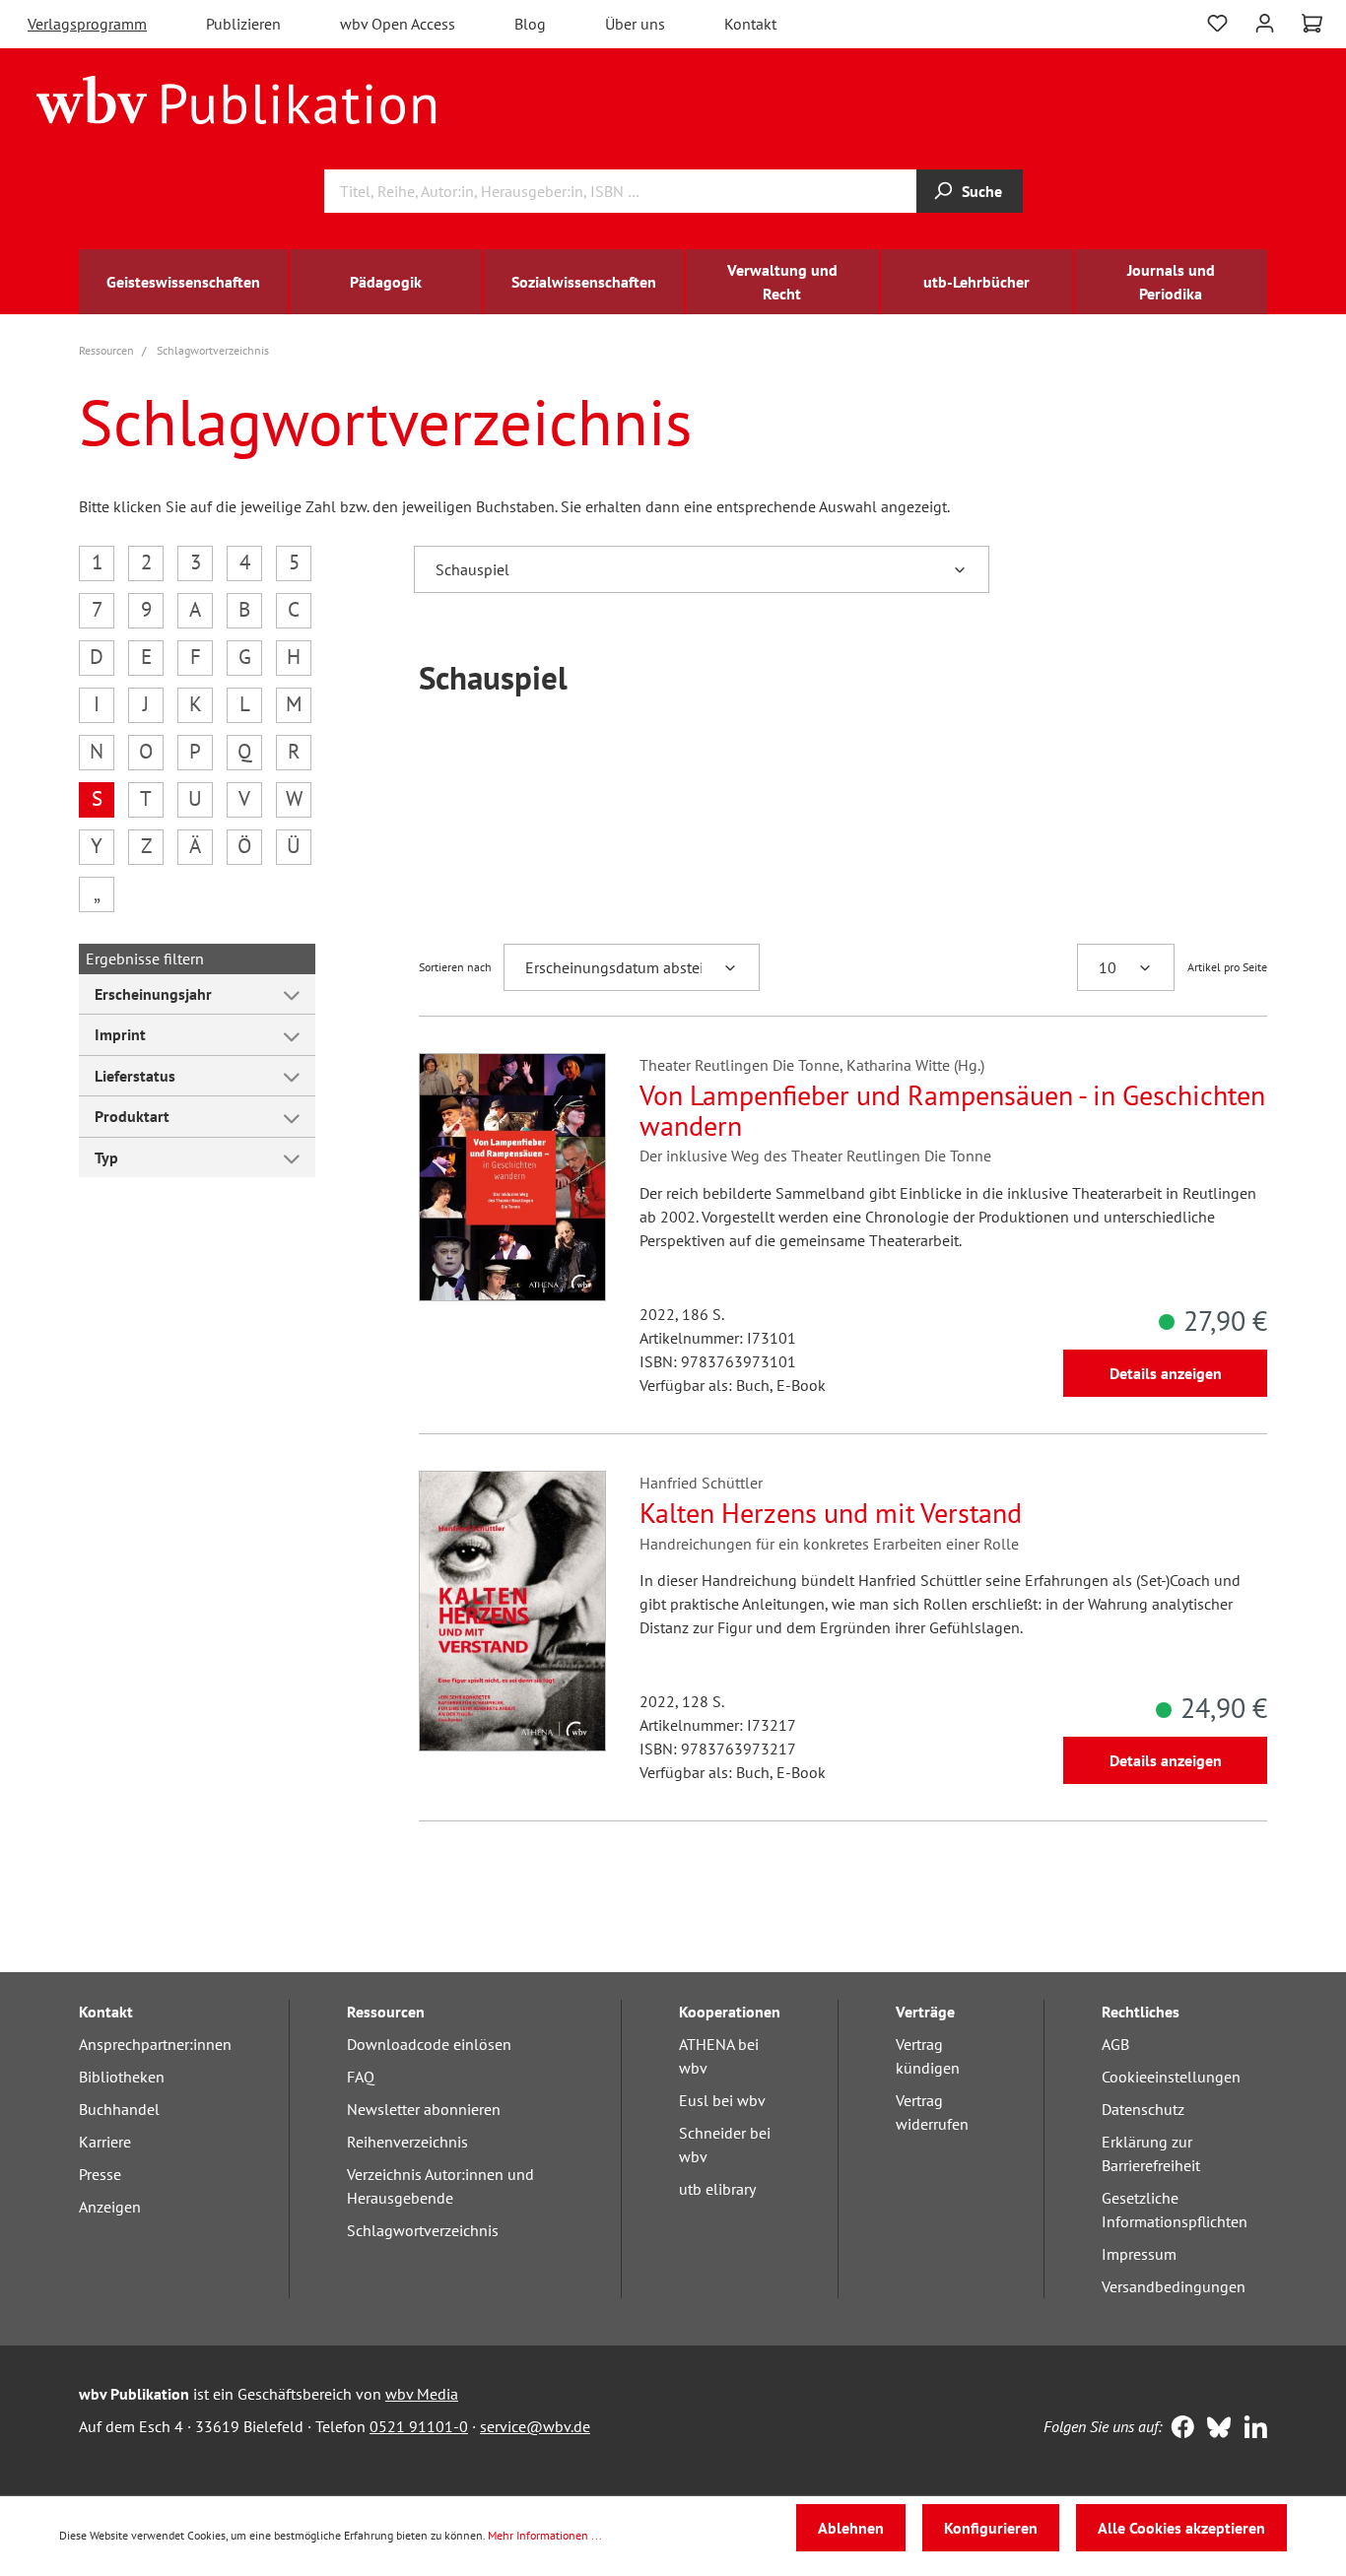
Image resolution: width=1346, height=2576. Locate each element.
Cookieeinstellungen (1171, 2077)
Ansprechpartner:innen (155, 2044)
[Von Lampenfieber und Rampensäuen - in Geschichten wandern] (512, 1177)
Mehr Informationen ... (545, 2535)
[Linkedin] (1251, 2429)
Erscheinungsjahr (153, 994)
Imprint (120, 1034)
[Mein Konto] (1265, 21)
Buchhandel (119, 2109)
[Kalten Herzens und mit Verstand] (512, 1611)
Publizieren (243, 24)
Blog (530, 24)
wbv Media (422, 2394)
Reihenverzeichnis (407, 2142)
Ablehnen (851, 2528)
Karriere (105, 2142)
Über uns (635, 24)
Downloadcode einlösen (429, 2044)
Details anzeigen (1166, 1373)
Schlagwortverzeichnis (423, 2230)
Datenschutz (1143, 2109)
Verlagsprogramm (87, 24)
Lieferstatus (135, 1076)
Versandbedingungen (1174, 2286)
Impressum (1139, 2254)
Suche (982, 191)
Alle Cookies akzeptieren (1181, 2528)
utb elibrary (717, 2189)
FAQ (361, 2077)
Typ (106, 1157)
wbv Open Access (398, 24)
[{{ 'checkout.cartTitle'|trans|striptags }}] (1312, 24)
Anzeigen (110, 2207)
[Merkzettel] (1217, 21)
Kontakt (750, 24)
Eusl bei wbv (722, 2100)
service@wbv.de (535, 2426)
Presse (100, 2174)
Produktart (132, 1116)
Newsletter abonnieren (424, 2109)
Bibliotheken (122, 2077)
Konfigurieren (991, 2528)
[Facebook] (1178, 2429)
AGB (1115, 2044)
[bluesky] (1214, 2429)
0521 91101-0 (419, 2426)
